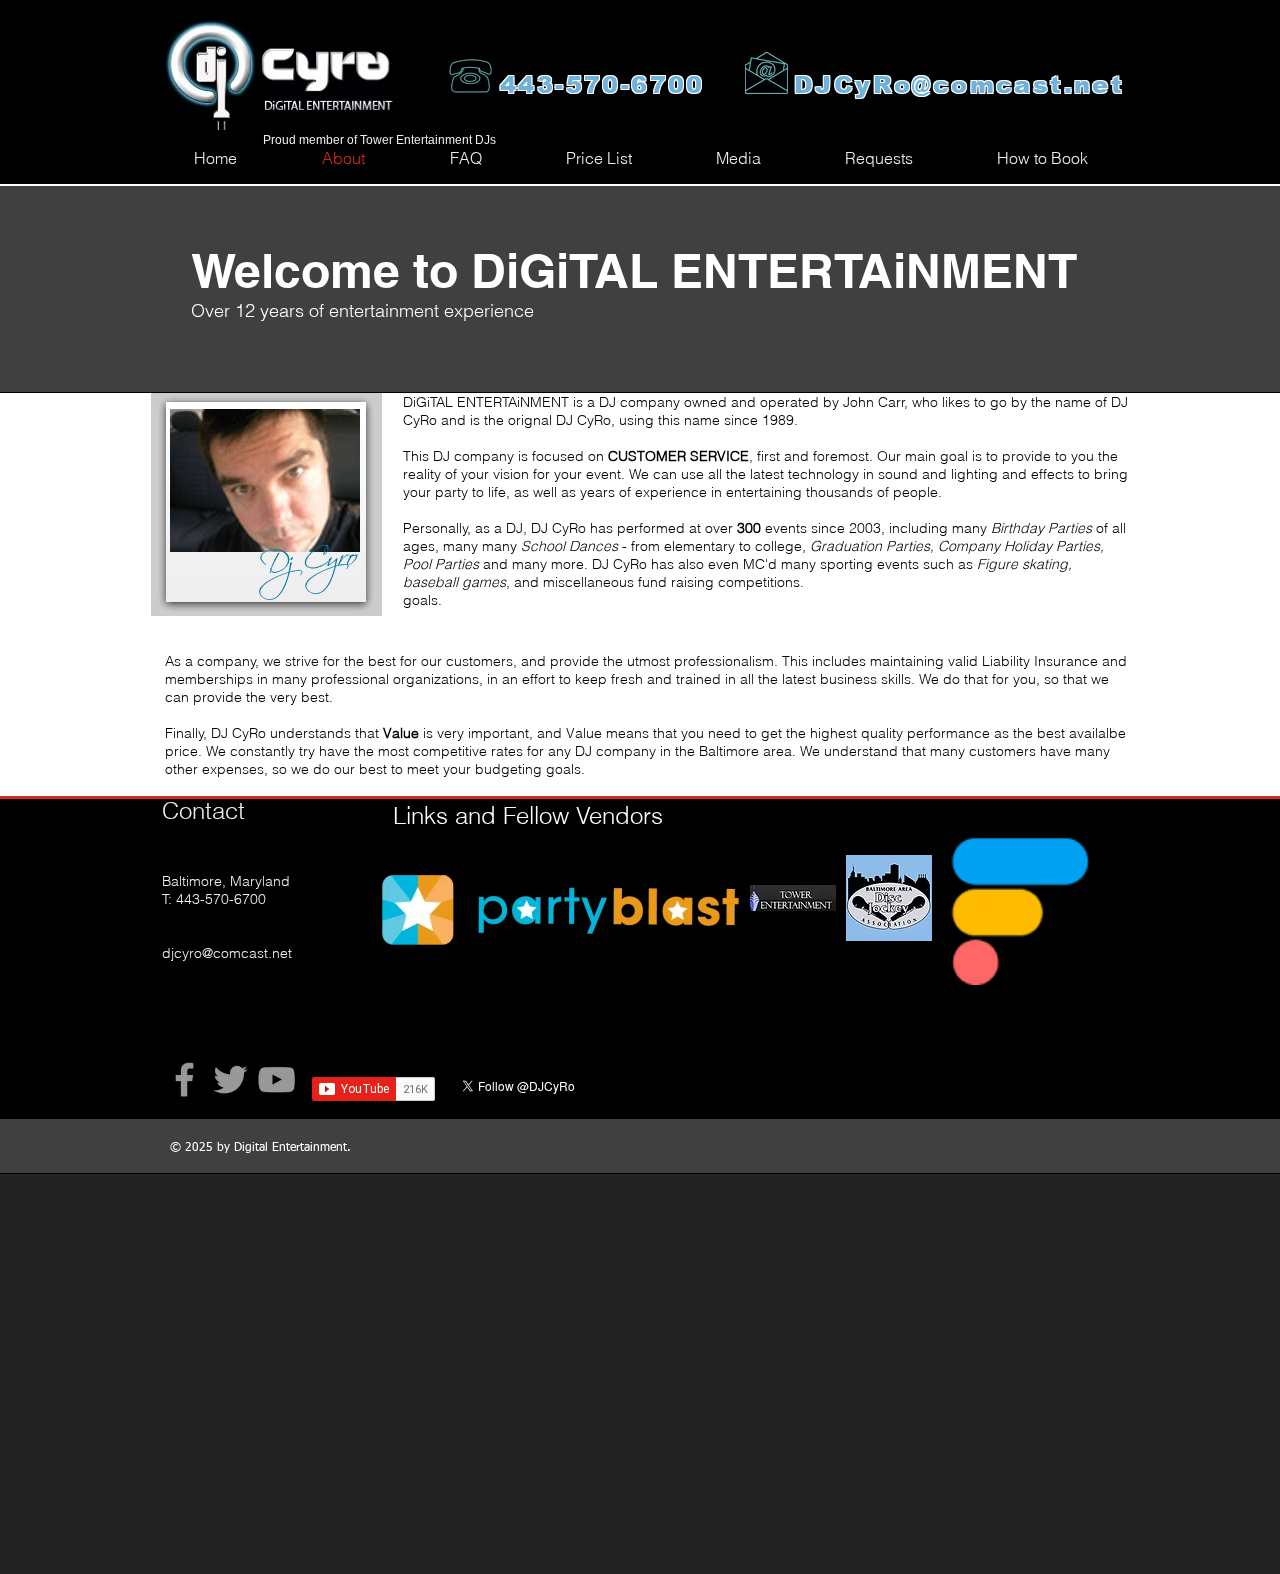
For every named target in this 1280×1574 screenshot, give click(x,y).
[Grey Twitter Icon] (230, 1079)
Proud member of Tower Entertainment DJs (379, 140)
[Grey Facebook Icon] (184, 1079)
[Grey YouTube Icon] (276, 1079)
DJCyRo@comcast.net (959, 84)
